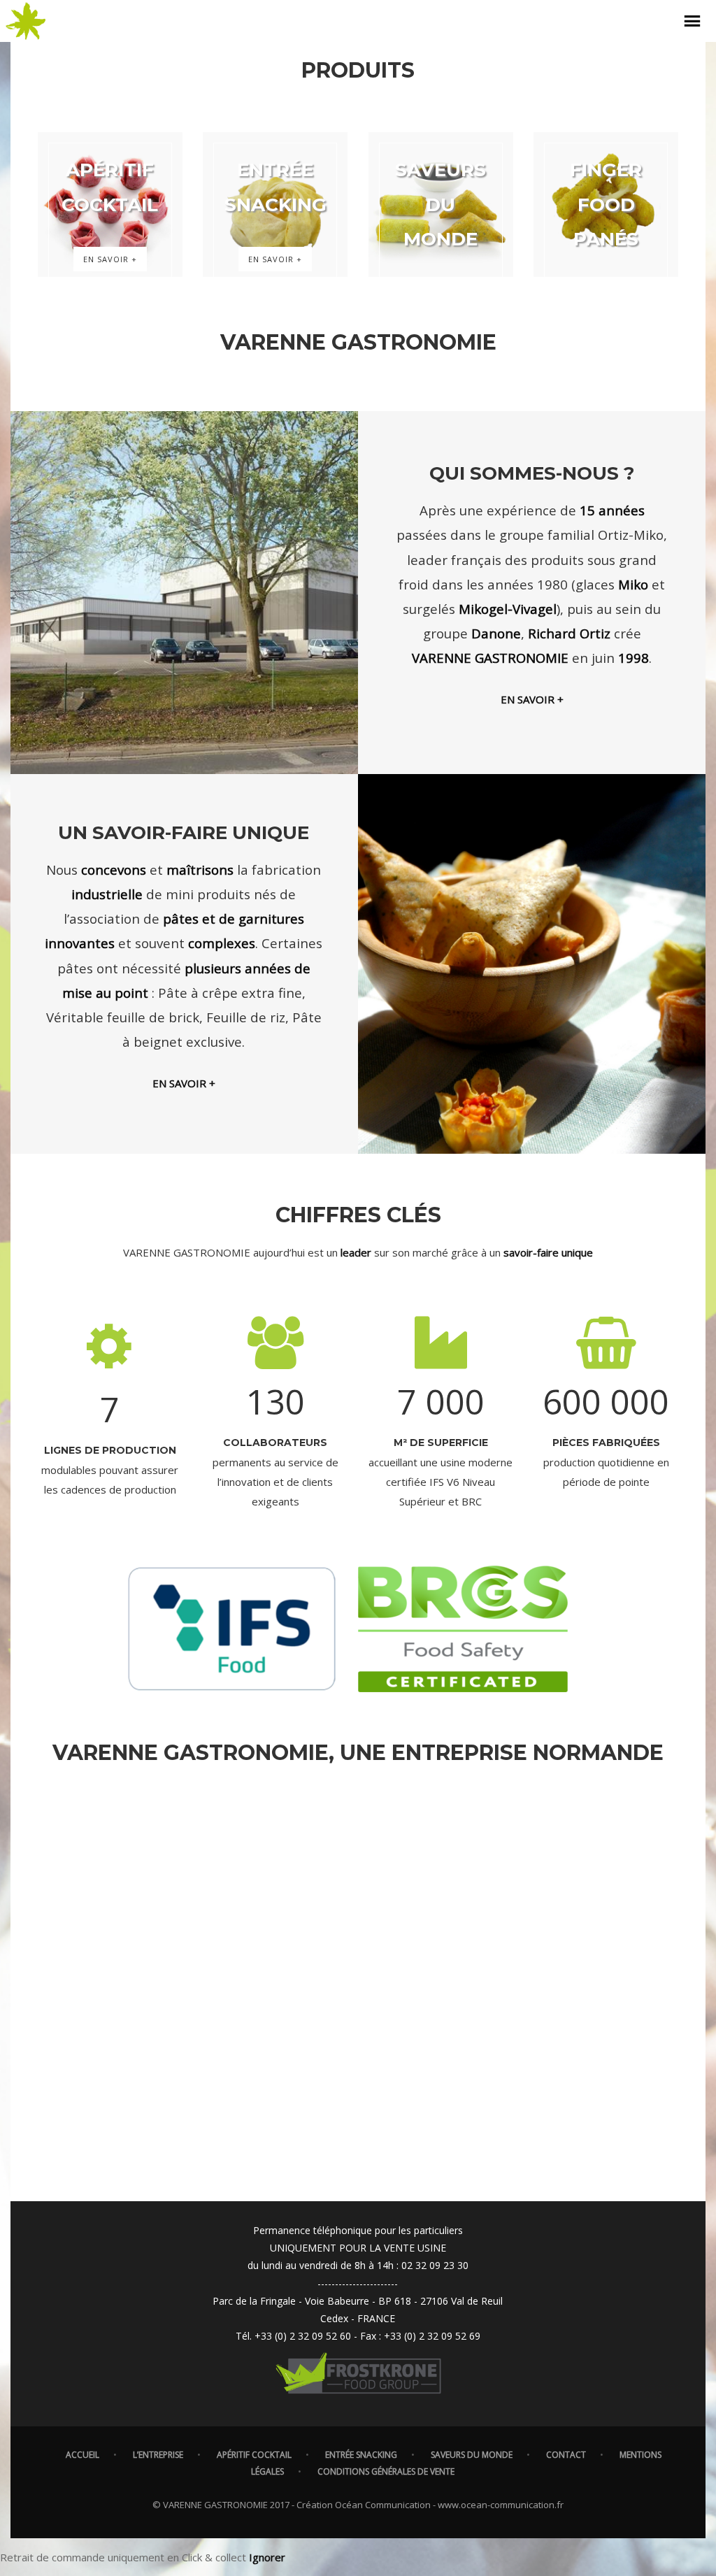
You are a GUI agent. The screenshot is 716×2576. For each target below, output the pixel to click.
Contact (566, 2455)
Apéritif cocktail (254, 2455)
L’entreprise (158, 2455)
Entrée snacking (361, 2455)
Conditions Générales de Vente (386, 2471)
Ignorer (267, 2557)
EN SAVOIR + (532, 699)
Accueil (83, 2455)
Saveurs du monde (472, 2455)
